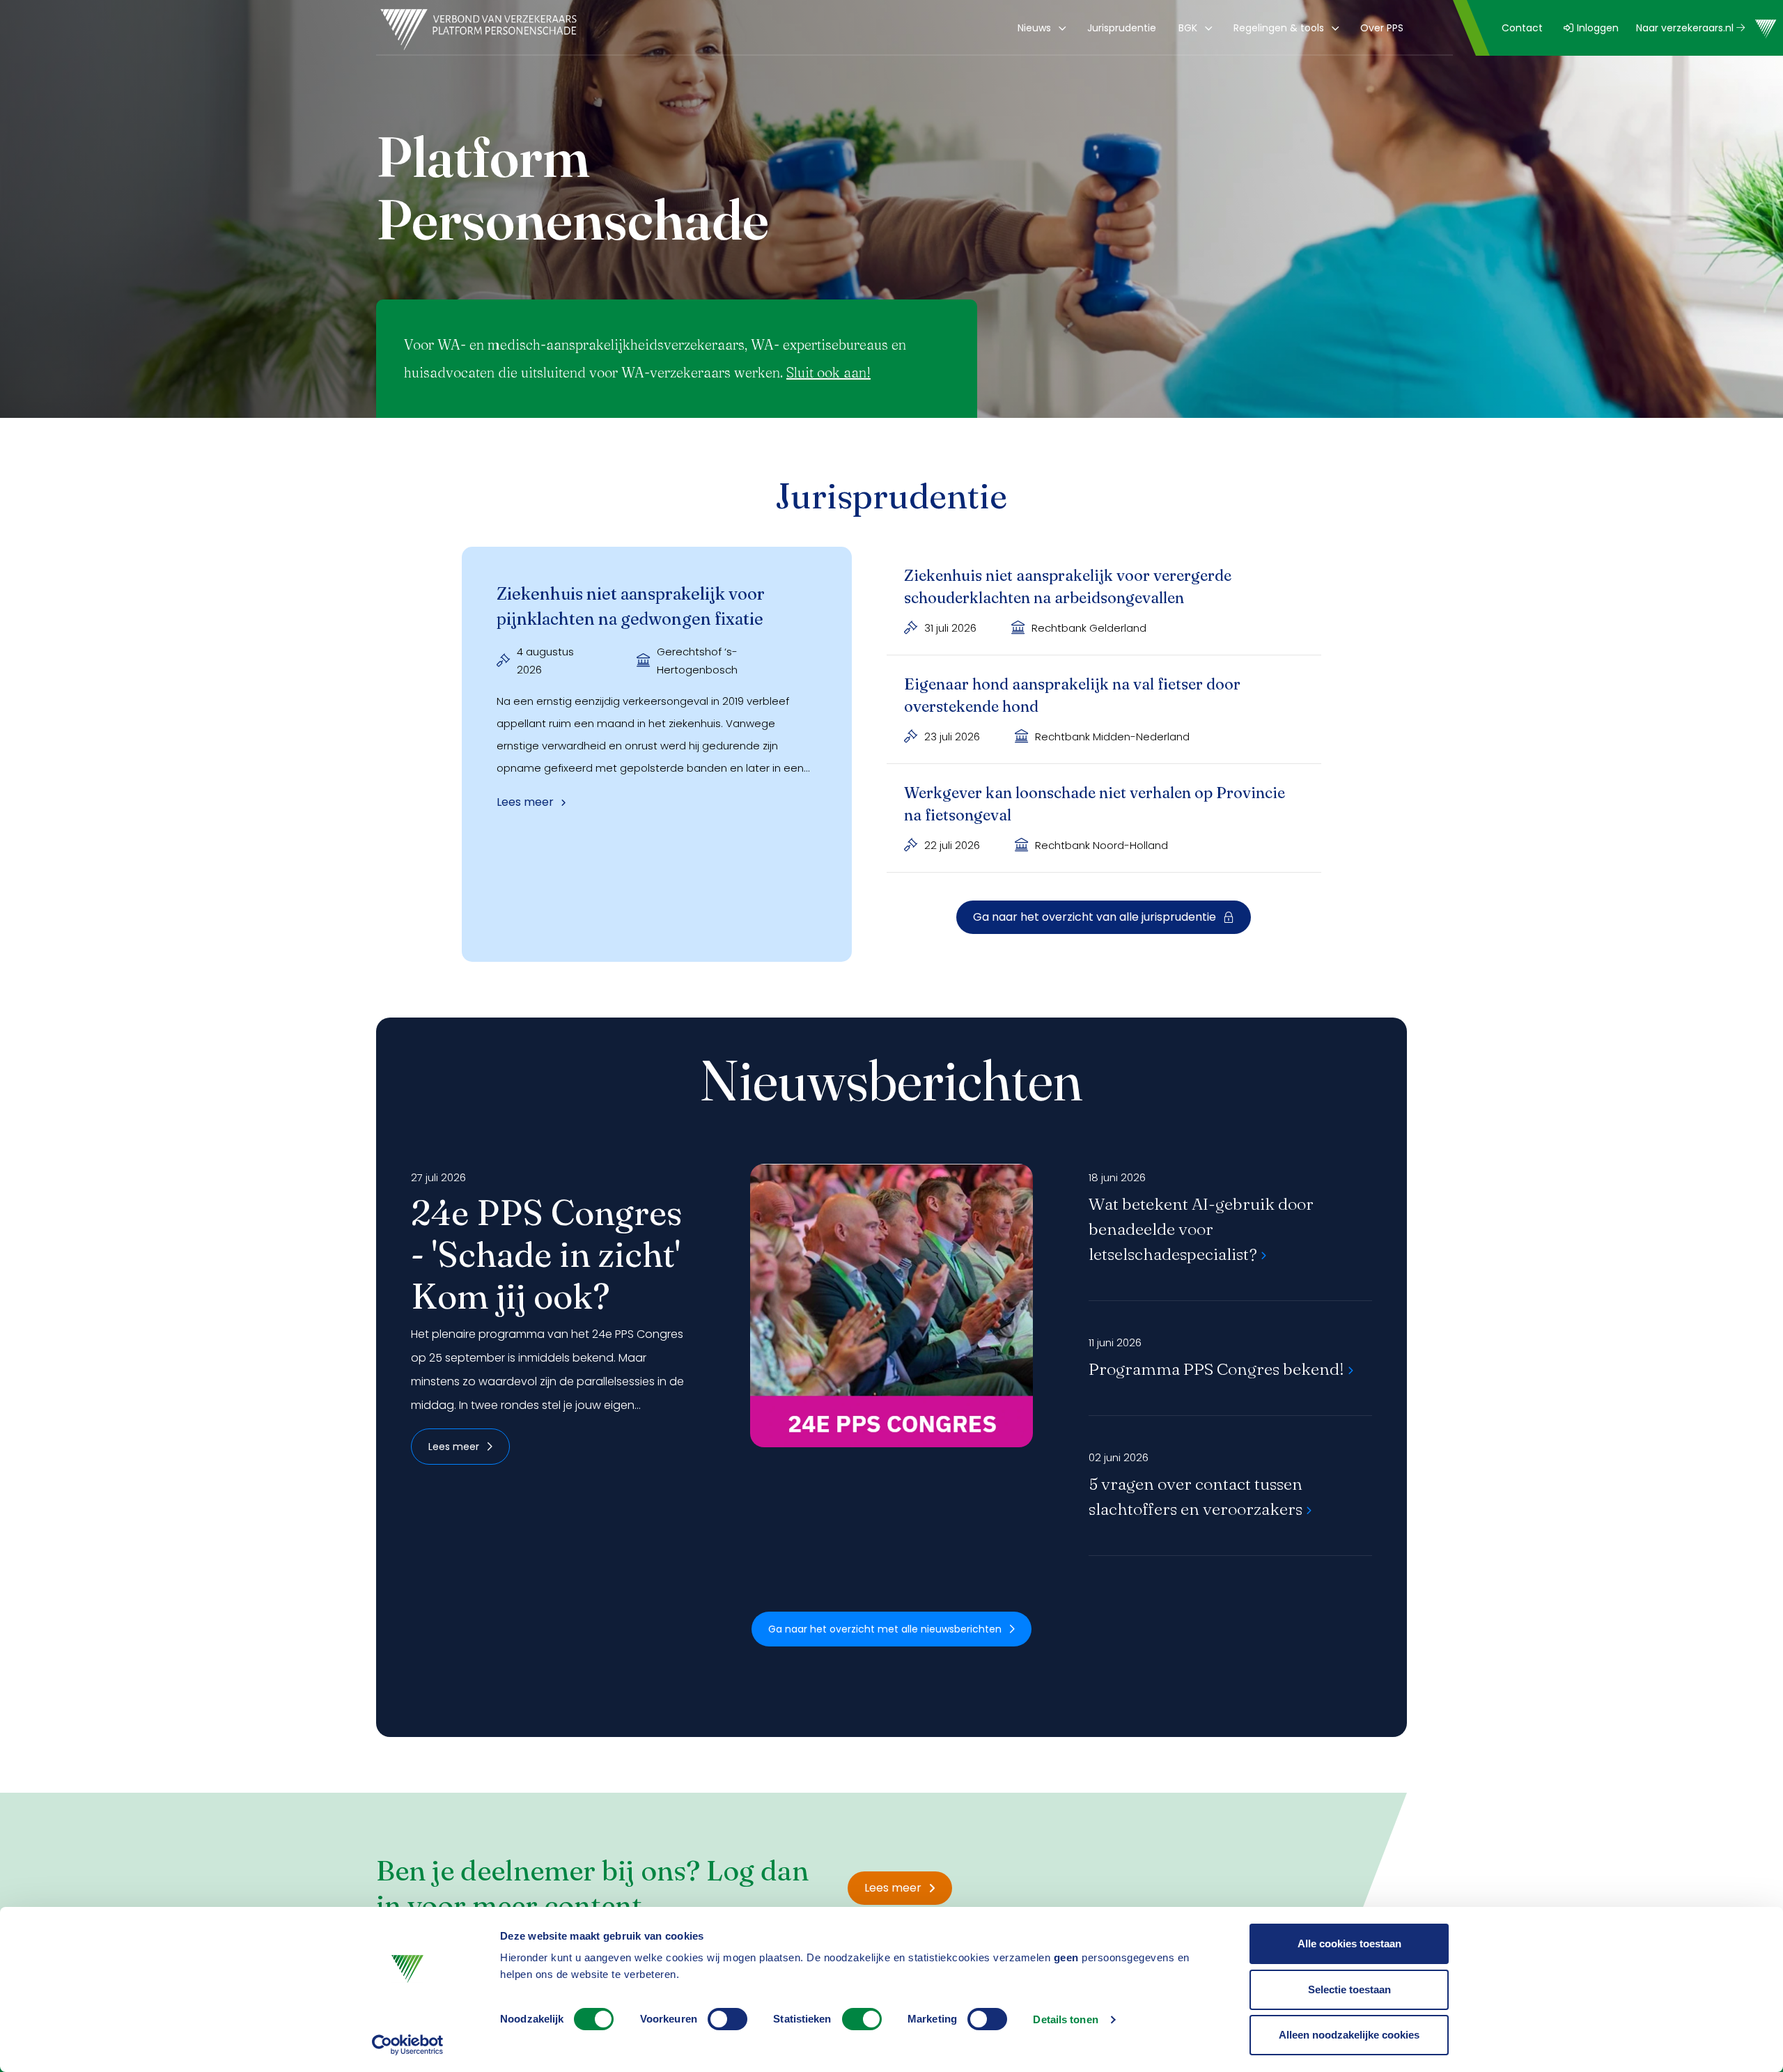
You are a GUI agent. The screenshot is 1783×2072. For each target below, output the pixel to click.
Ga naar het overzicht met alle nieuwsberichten (885, 1629)
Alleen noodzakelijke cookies (1349, 2035)
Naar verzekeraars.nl (1686, 28)
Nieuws (1034, 28)
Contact (1522, 28)
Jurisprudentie (1122, 28)
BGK (1188, 28)
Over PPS (1382, 28)
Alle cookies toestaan (1349, 1944)
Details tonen (1065, 2019)
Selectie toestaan (1349, 1989)
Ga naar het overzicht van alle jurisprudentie (1095, 917)
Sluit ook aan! (828, 372)
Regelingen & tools (1279, 28)
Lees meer (454, 1447)
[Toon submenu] (1060, 28)
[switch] (727, 2019)
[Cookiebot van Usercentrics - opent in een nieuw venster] (408, 2045)
